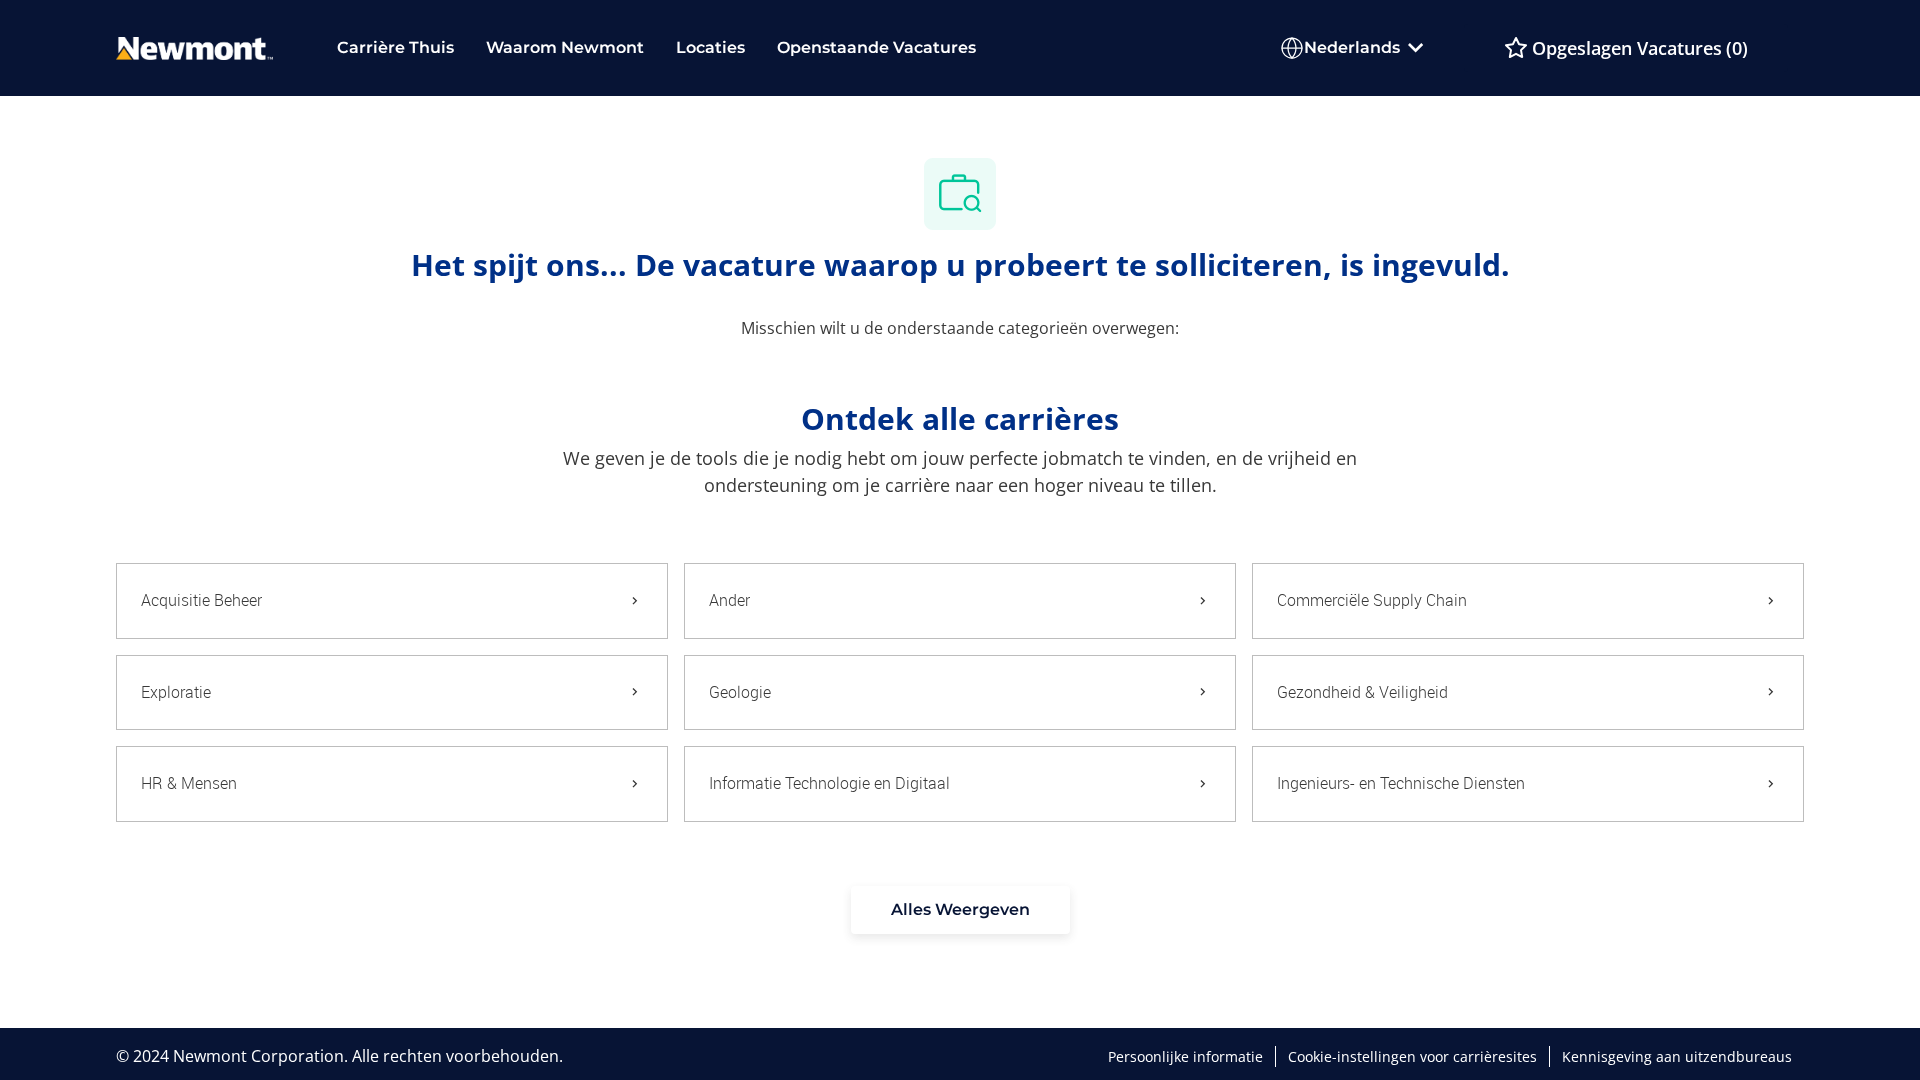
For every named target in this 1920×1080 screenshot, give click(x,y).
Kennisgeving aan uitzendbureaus (1677, 1057)
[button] (960, 910)
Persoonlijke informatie (1185, 1057)
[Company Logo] (194, 46)
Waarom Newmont (565, 47)
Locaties (710, 47)
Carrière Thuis (395, 47)
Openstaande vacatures (876, 47)
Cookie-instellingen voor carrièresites (1412, 1057)
